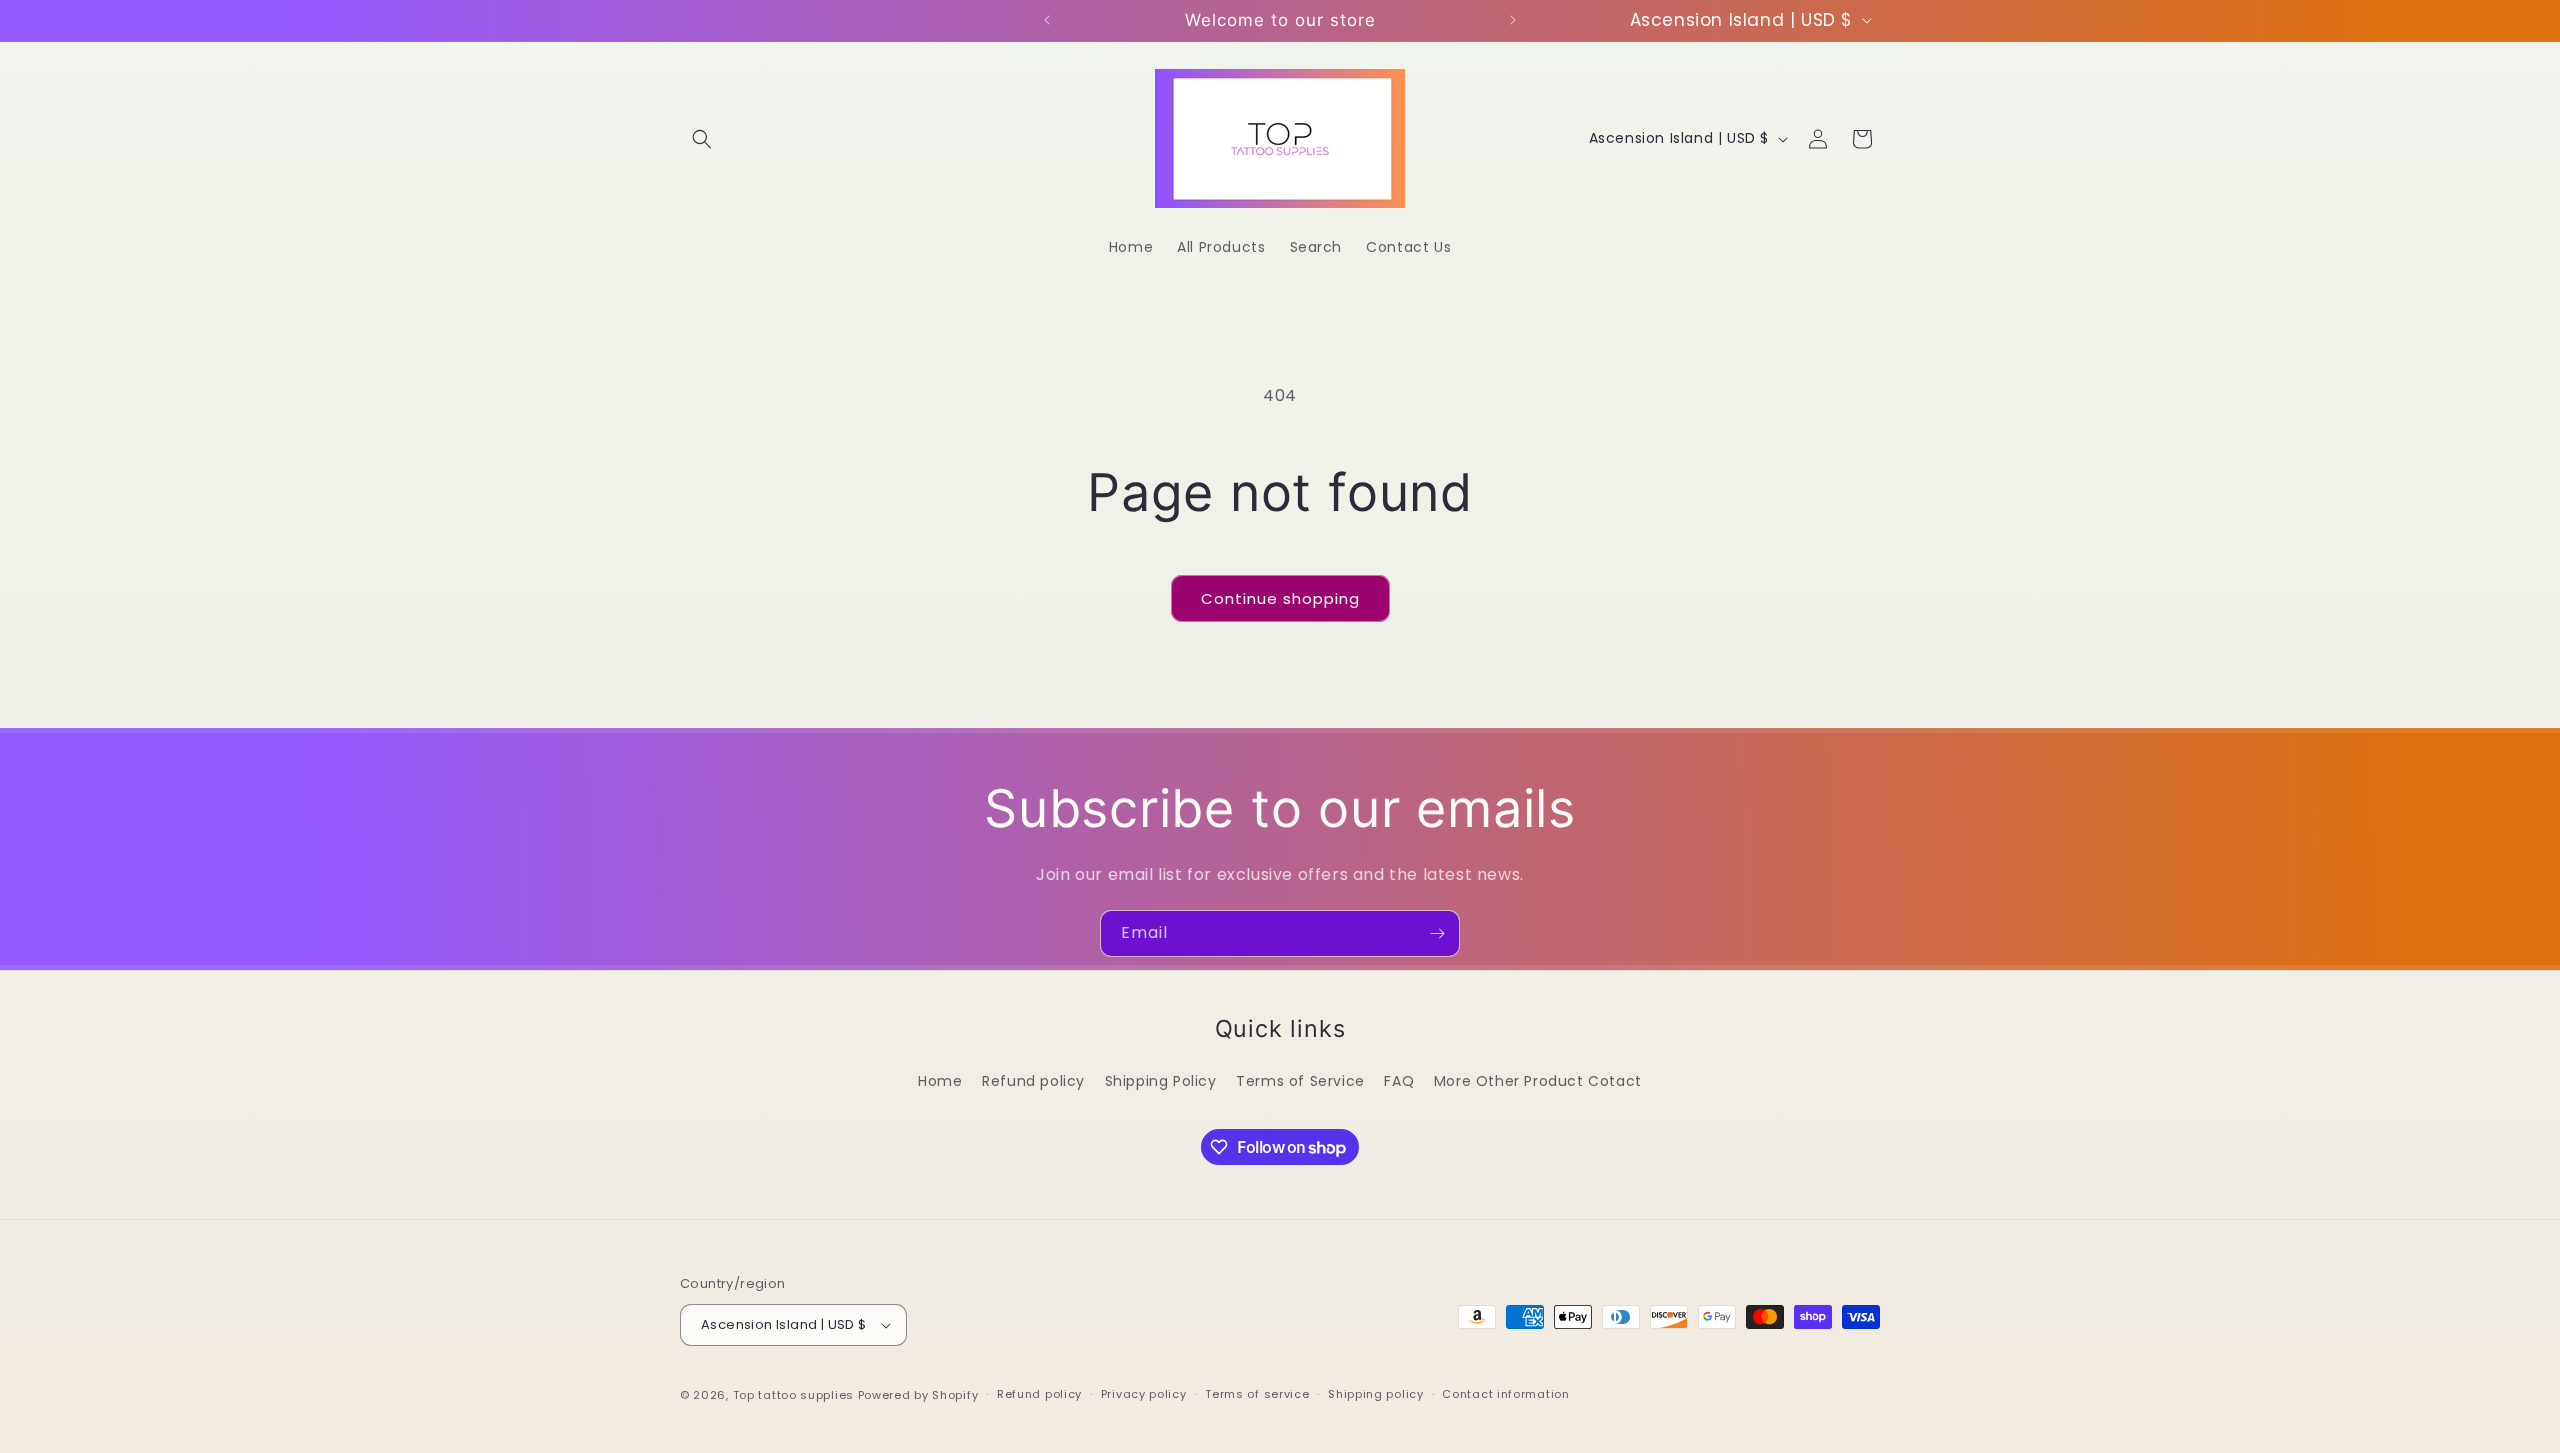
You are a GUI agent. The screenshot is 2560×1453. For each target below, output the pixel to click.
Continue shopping (1280, 598)
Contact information (1505, 1394)
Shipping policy (1376, 1394)
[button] (702, 139)
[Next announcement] (1513, 20)
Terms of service (1257, 1394)
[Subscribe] (1437, 933)
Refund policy (1033, 1081)
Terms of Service (1300, 1081)
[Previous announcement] (1047, 20)
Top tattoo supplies (795, 1395)
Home (940, 1081)
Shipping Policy (1161, 1081)
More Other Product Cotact (1538, 1081)
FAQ (1399, 1081)
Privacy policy (1144, 1394)
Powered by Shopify (918, 1395)
